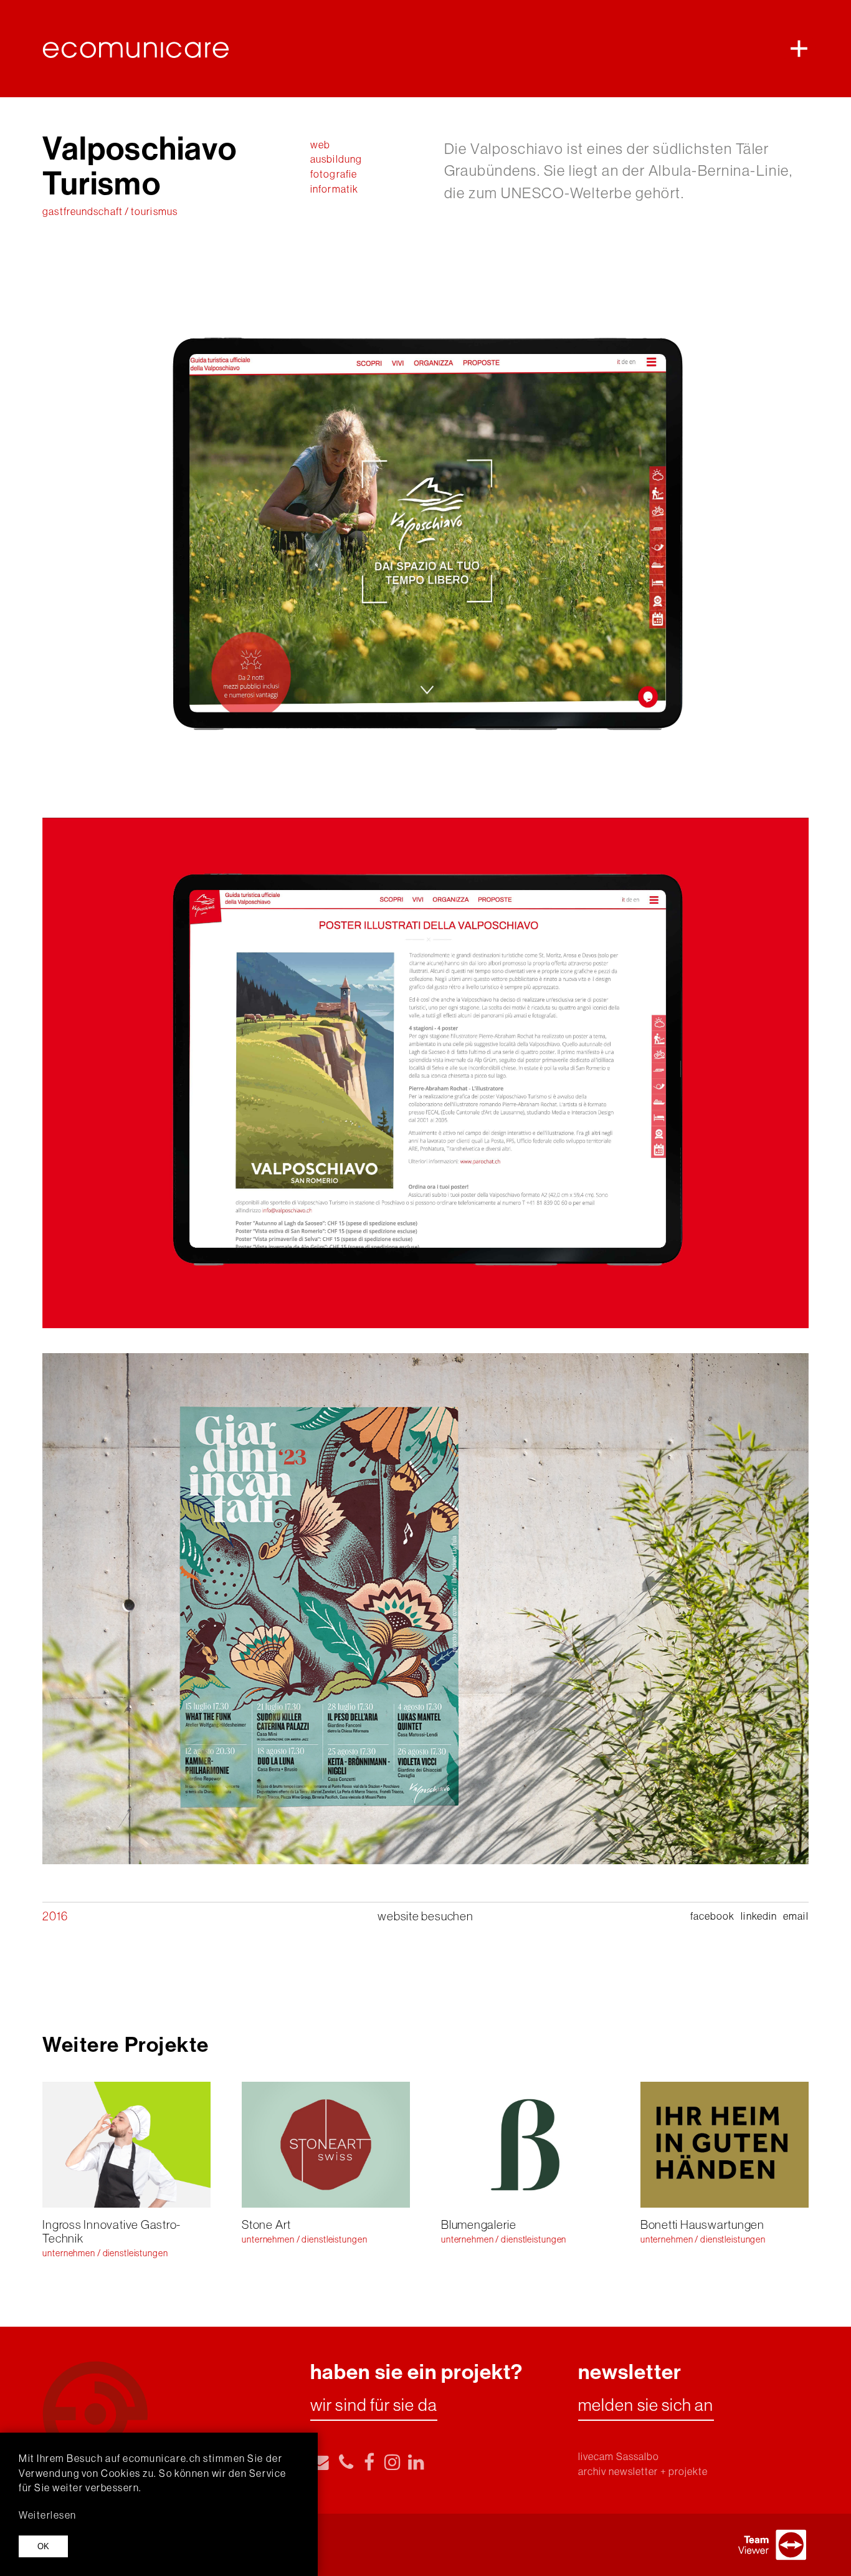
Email (796, 1916)
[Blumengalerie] (525, 2145)
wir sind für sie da (374, 2406)
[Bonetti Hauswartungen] (725, 2145)
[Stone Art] (326, 2145)
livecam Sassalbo (619, 2457)
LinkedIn (759, 1916)
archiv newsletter (618, 2472)
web (320, 145)
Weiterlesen (48, 2515)
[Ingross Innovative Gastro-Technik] (126, 2145)
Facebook (713, 1916)
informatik (334, 189)
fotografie (334, 174)
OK (43, 2546)
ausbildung (336, 159)
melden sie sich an (646, 2406)
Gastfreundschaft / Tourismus (110, 212)
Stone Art (266, 2224)
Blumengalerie (479, 2224)
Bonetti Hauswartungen (702, 2224)
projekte (688, 2472)
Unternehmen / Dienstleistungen (105, 2253)
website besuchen (425, 1916)
